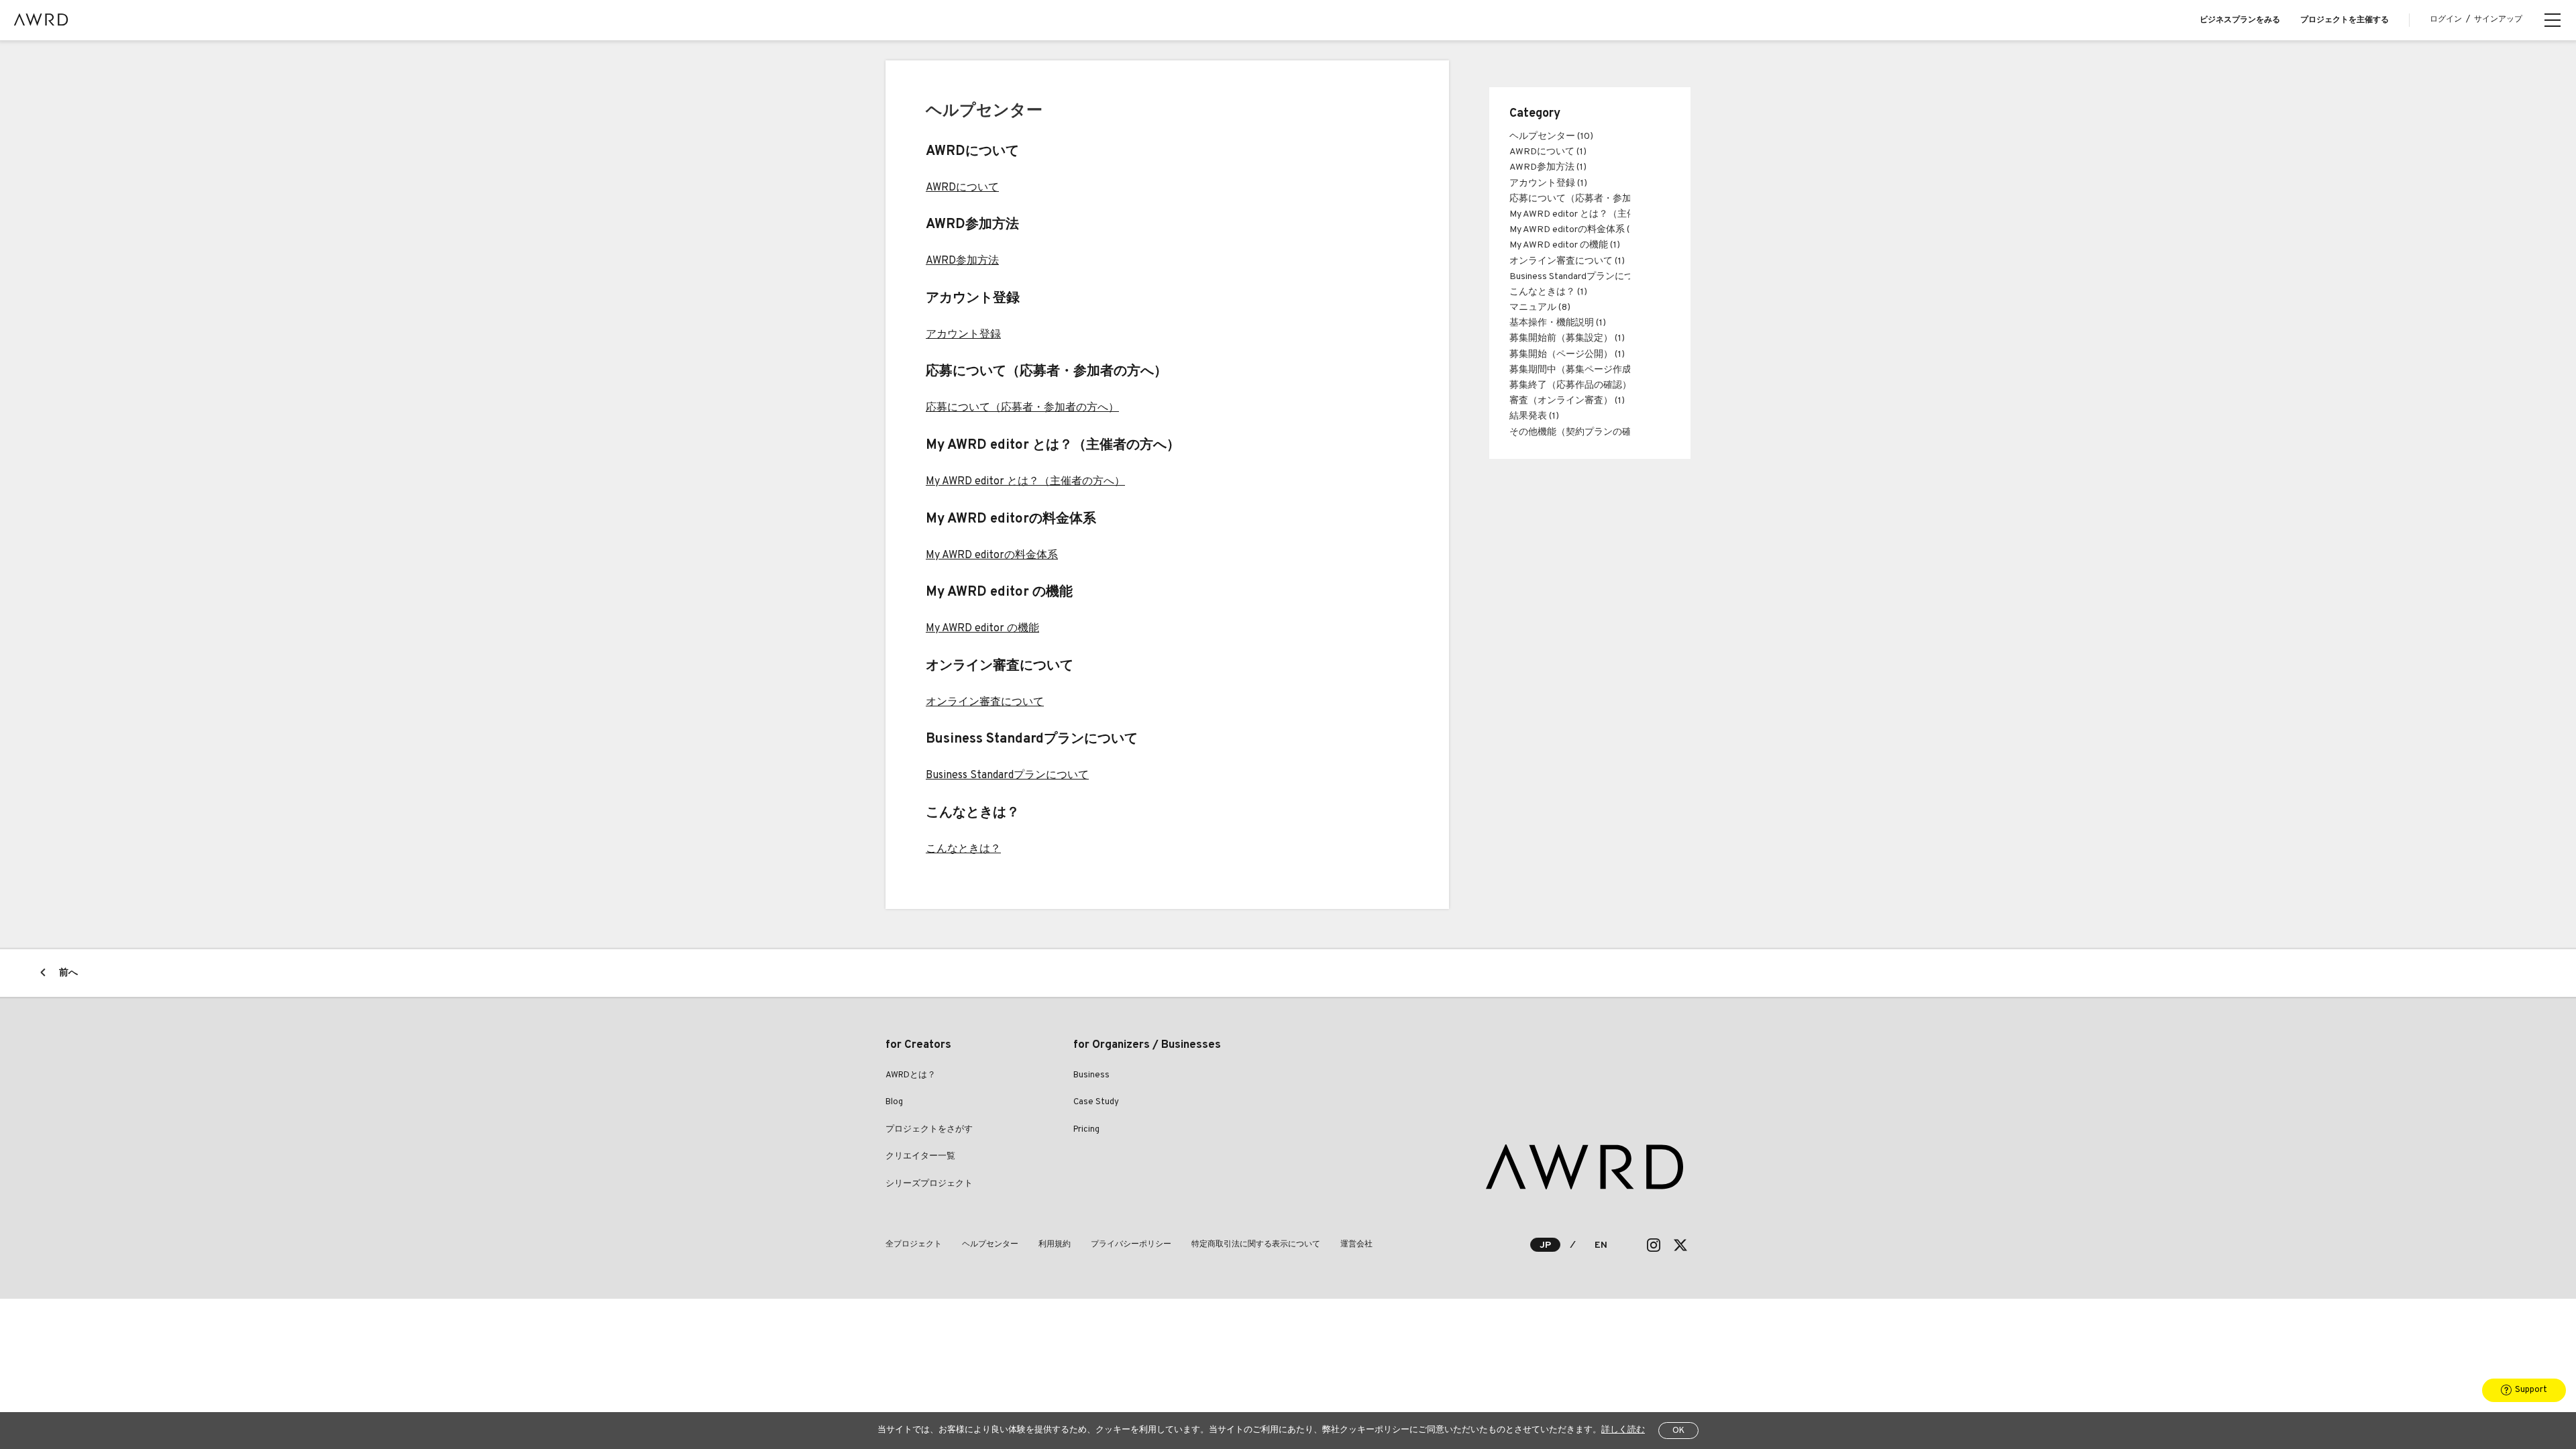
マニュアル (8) (1540, 308)
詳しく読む (1623, 1430)
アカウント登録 (963, 335)
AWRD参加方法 (962, 261)
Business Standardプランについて (1007, 775)
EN (1601, 1245)
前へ (68, 973)
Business (1091, 1075)
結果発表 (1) (1534, 416)
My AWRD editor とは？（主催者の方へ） (1025, 482)
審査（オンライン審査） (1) (1567, 401)
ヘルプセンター (990, 1244)
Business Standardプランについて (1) (1587, 277)
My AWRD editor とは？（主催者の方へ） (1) (1602, 214)
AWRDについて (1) (1548, 152)
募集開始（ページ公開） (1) (1567, 355)
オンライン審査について (985, 702)
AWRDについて (962, 188)
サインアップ (2498, 19)
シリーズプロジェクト (929, 1184)
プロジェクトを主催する (2345, 20)
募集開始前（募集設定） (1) (1567, 338)
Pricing (1086, 1130)
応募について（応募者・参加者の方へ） (1022, 408)
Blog (894, 1102)
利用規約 (1055, 1244)
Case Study (1096, 1102)
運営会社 (1356, 1244)
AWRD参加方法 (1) (1548, 167)
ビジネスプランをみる (2240, 20)
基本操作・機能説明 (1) (1558, 323)
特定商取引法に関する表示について (1256, 1244)
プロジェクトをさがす (929, 1130)
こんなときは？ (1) (1548, 292)
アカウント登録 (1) (1548, 183)
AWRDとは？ (911, 1075)
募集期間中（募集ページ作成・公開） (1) (1595, 370)
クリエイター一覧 (920, 1157)
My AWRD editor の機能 (982, 629)
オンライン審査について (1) (1567, 261)
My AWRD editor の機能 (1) (1565, 245)
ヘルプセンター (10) (1551, 137)
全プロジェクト (914, 1244)
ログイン (2446, 19)
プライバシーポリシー (1131, 1244)
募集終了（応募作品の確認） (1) (1576, 385)
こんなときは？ (963, 849)
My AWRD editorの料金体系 (992, 555)
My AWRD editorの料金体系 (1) (1573, 230)
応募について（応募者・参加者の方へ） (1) (1600, 199)
